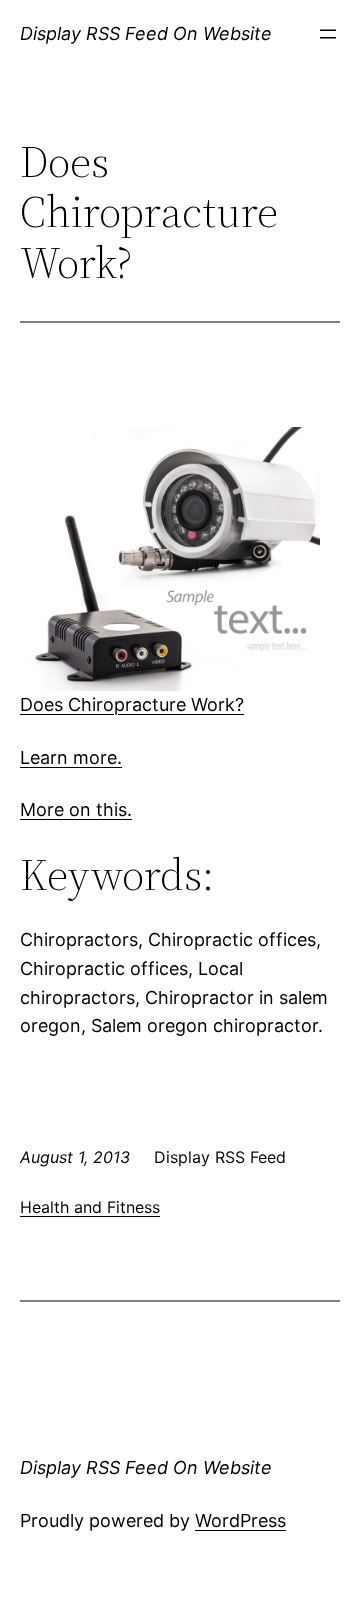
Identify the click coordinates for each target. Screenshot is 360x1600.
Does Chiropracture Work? (132, 704)
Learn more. (71, 757)
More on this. (76, 809)
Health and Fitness (90, 1207)
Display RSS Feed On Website (146, 33)
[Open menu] (328, 34)
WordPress (240, 1520)
